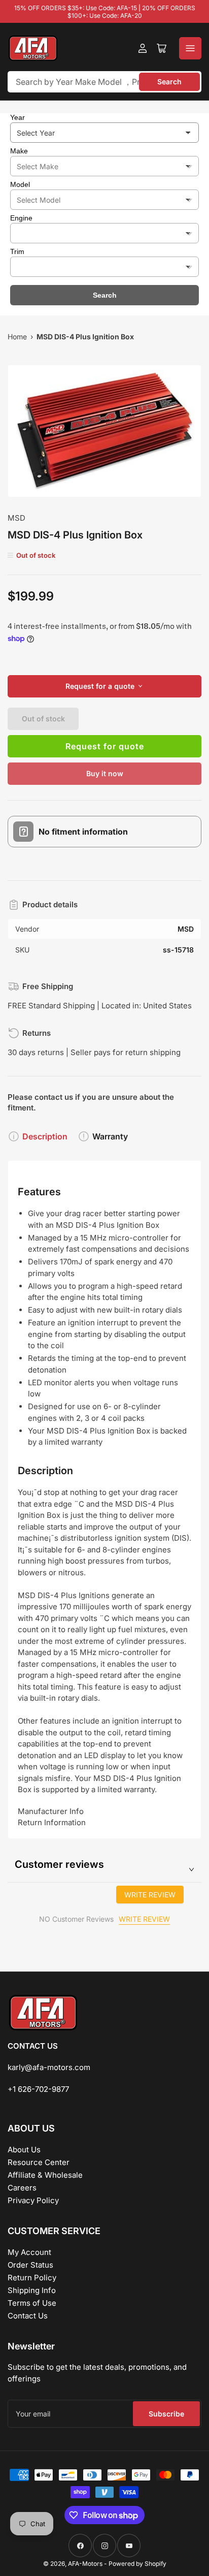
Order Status (30, 2265)
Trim (17, 251)
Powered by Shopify (137, 2564)
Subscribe (166, 2414)
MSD (16, 518)
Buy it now (105, 773)
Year (18, 117)
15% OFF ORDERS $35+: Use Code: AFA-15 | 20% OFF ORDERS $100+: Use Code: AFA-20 (105, 12)
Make (19, 151)
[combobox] (104, 82)
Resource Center (39, 2162)
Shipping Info (32, 2290)
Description (45, 1136)
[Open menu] (190, 48)
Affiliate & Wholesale (45, 2175)
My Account (29, 2252)
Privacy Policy (33, 2200)
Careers (22, 2188)
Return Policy (32, 2278)
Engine (21, 218)
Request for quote (105, 746)
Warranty (110, 1136)
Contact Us (28, 2316)
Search (169, 82)
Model (20, 184)
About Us (24, 2150)
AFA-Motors (85, 2564)
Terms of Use (32, 2303)
